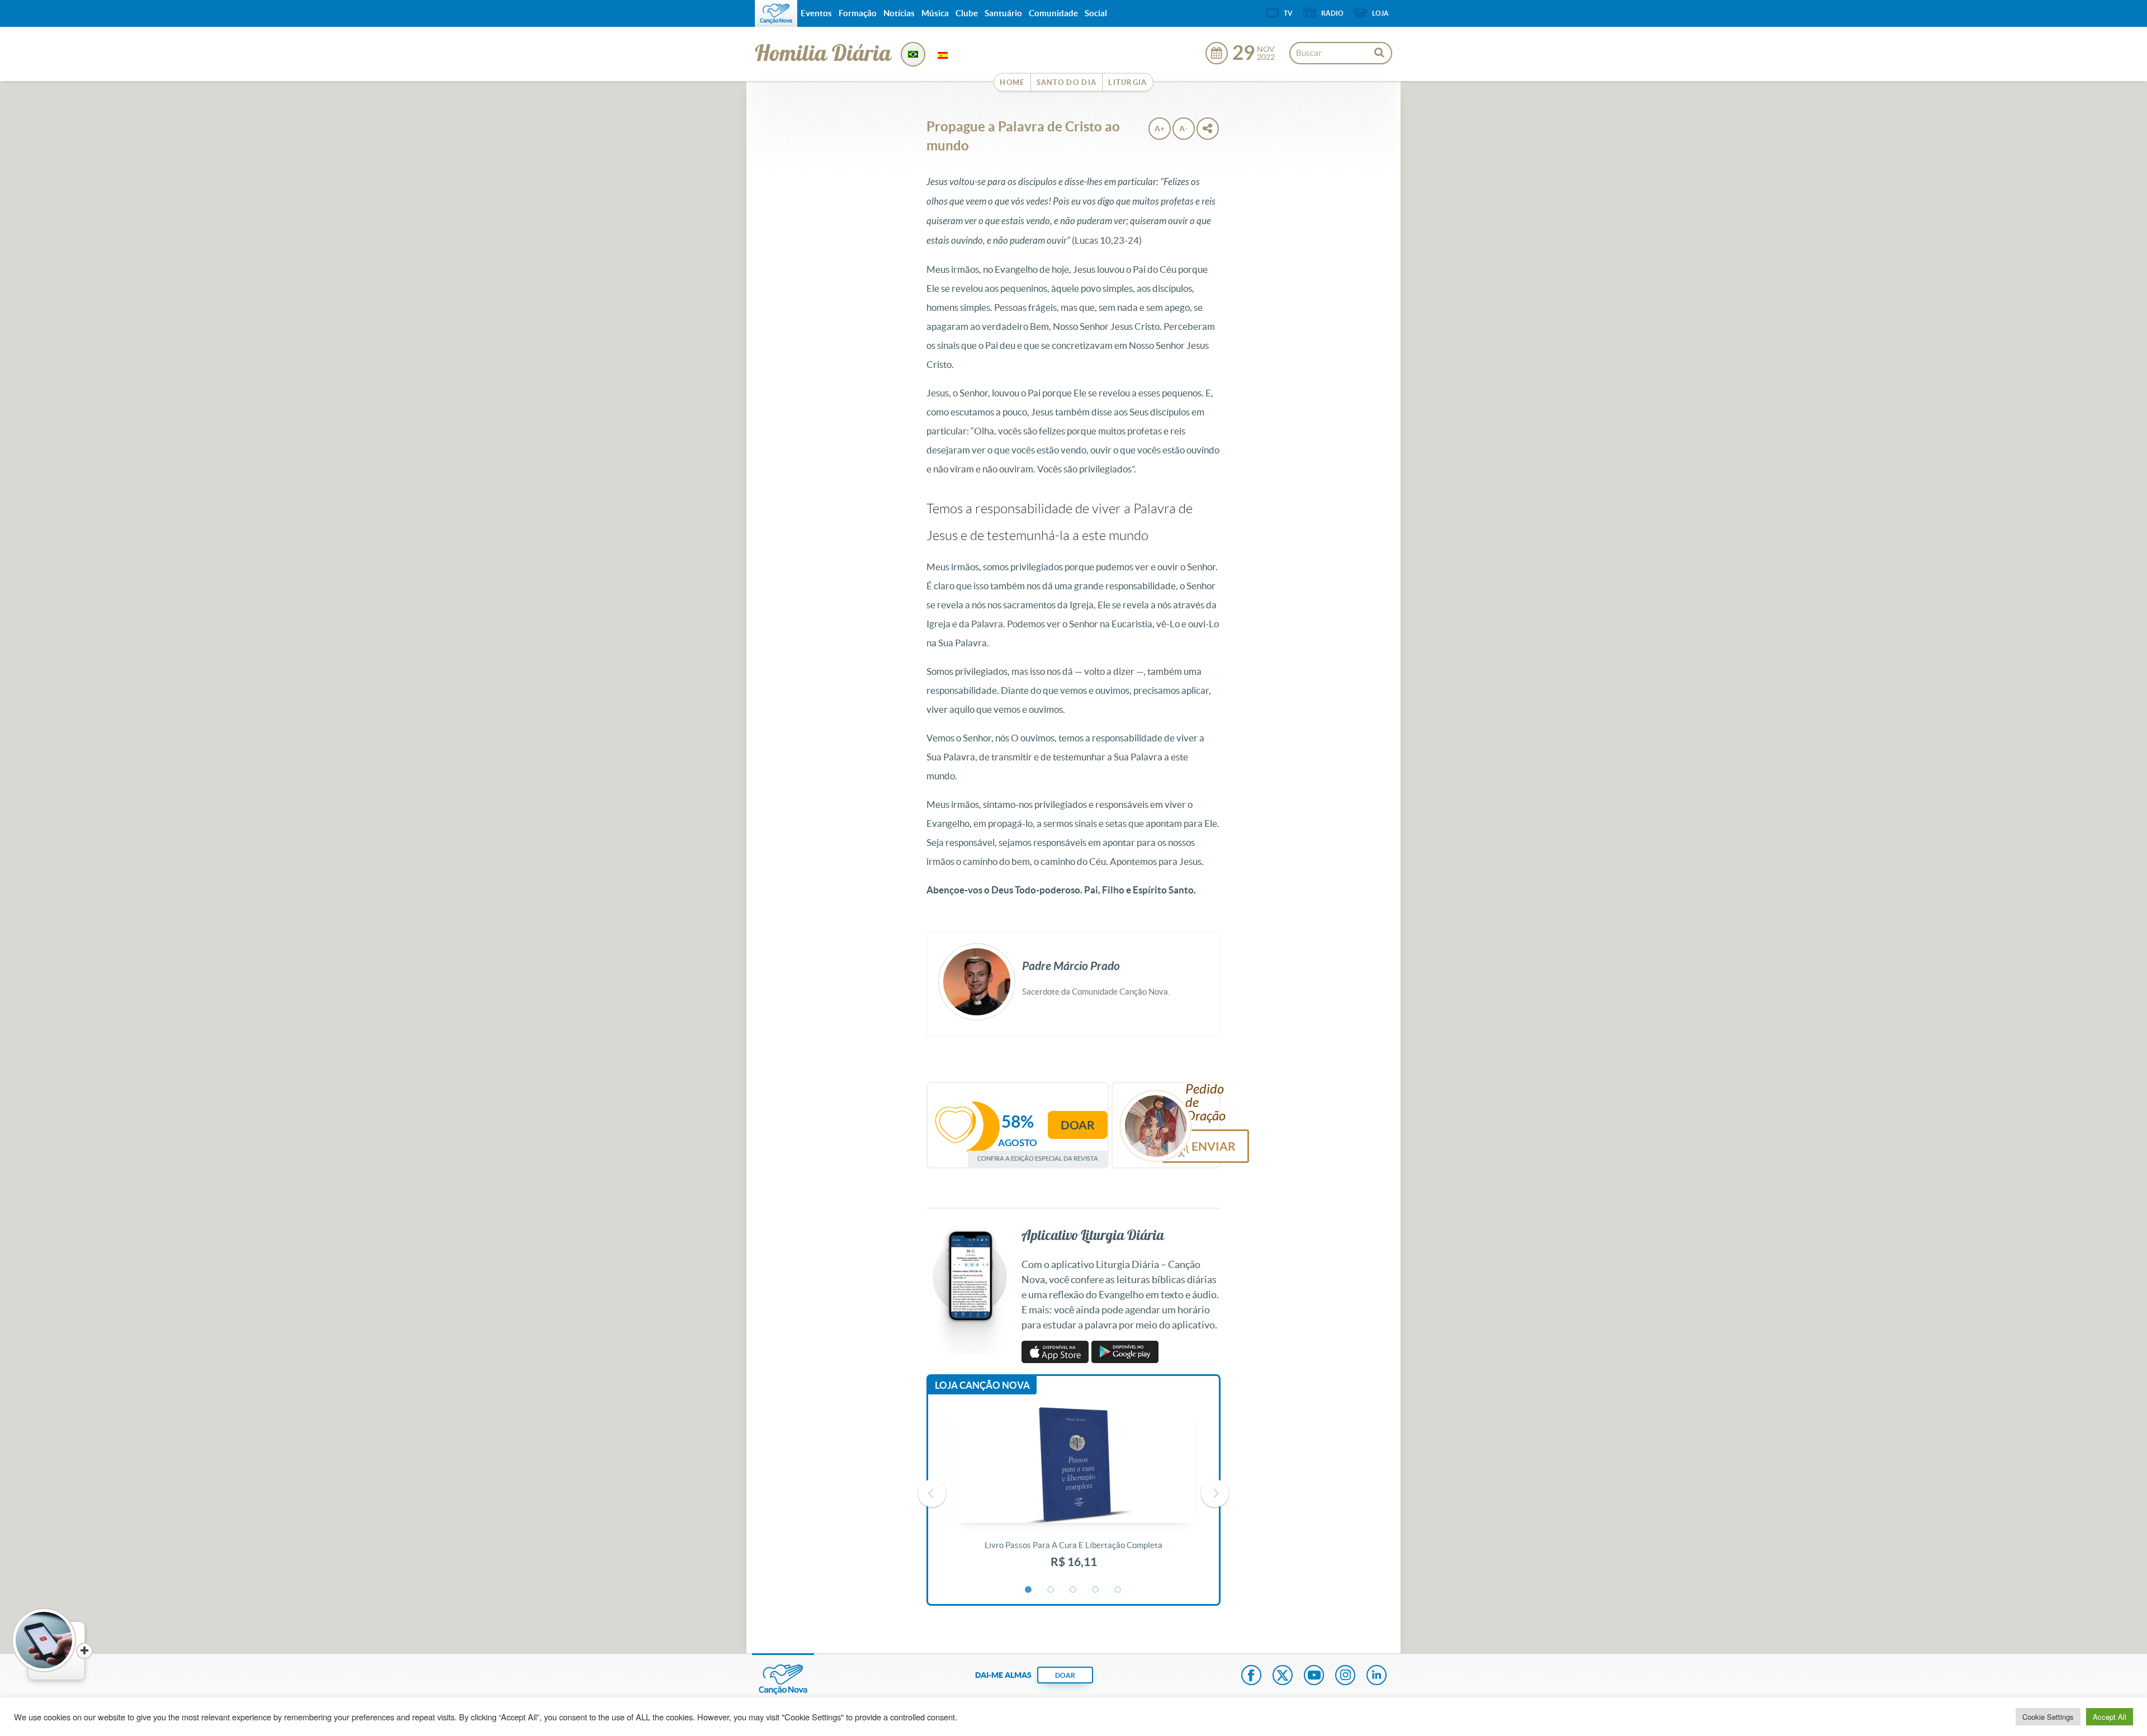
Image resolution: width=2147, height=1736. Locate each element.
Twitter (1283, 1676)
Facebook (1251, 1676)
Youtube (1314, 1676)
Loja (1380, 13)
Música (935, 13)
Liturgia (1127, 82)
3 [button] (1073, 1590)
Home (1012, 82)
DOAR (1065, 1675)
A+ (1160, 129)
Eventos (816, 13)
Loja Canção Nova (982, 1385)
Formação (858, 13)
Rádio (1332, 13)
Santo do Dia (1067, 82)
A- (1183, 129)
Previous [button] (932, 1493)
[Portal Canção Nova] (776, 13)
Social (1096, 13)
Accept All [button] (2110, 1717)
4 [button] (1096, 1590)
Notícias (899, 13)
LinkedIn (1377, 1676)
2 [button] (1051, 1590)
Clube (967, 13)
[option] (1073, 1494)
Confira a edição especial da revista (1038, 1158)
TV (1288, 13)
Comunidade (1053, 13)
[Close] (84, 1651)
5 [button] (1118, 1590)
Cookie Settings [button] (2048, 1717)
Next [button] (1215, 1493)
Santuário (1003, 13)
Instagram (1345, 1676)
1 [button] (1029, 1590)
